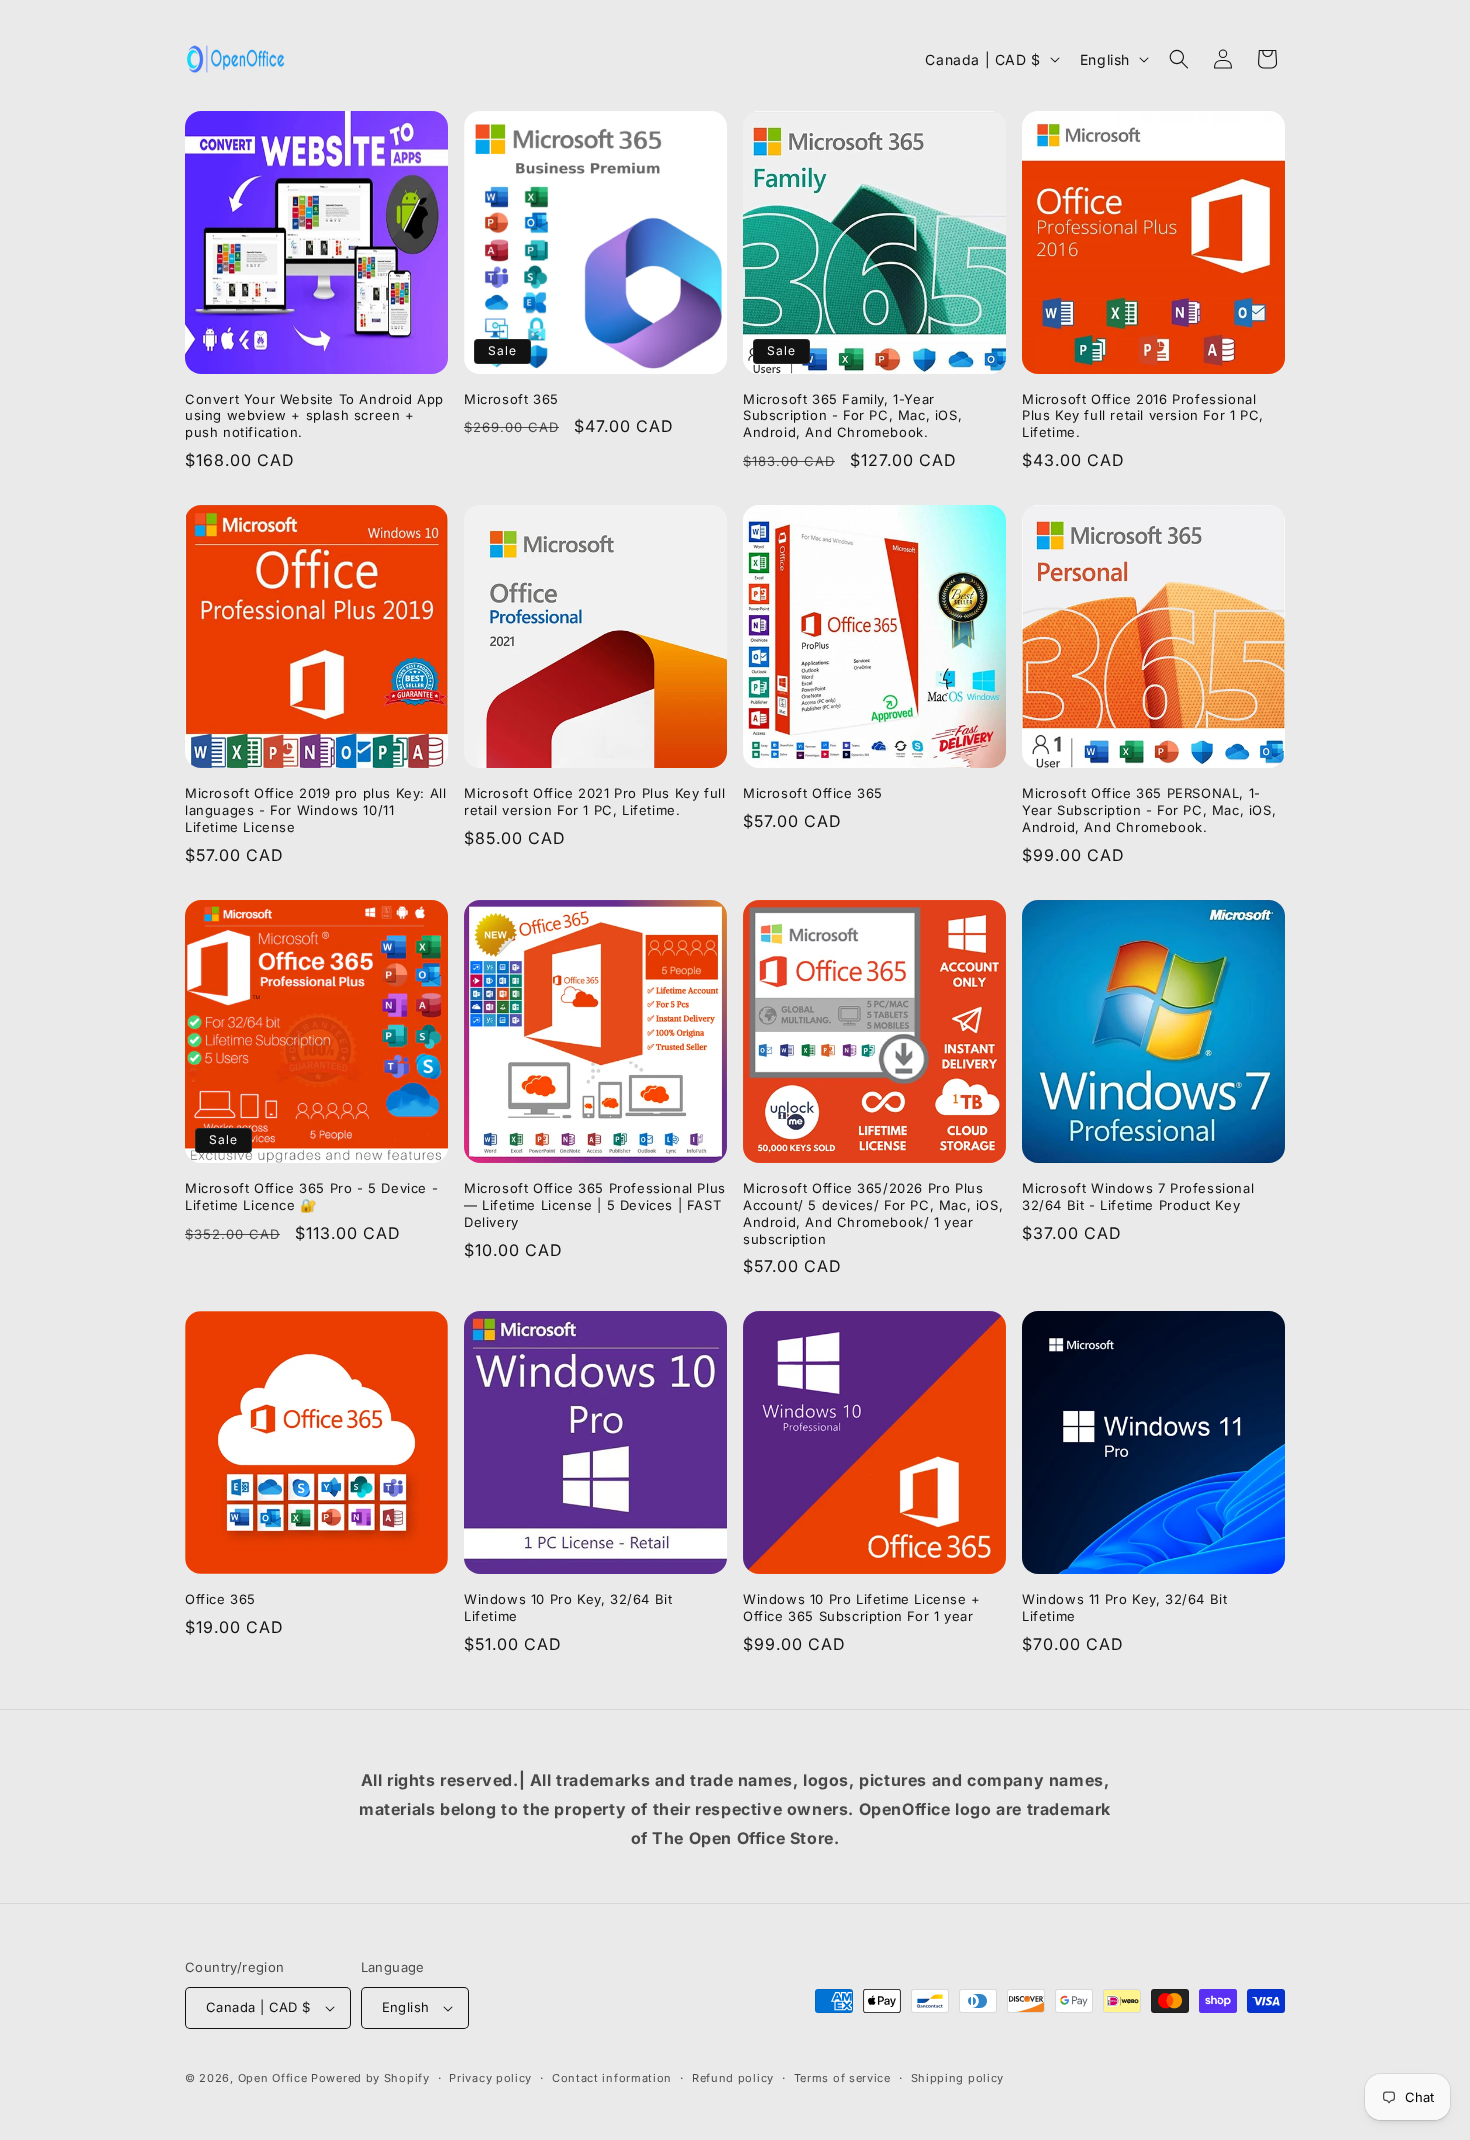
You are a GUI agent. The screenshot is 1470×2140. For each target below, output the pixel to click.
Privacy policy (490, 2078)
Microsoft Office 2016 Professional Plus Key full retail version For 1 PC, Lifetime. (1143, 416)
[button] (1179, 59)
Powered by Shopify (370, 2078)
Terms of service (842, 2078)
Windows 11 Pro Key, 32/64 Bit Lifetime (1124, 1607)
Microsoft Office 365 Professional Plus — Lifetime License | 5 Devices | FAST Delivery (595, 1205)
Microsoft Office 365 (813, 793)
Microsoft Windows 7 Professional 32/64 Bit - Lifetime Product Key (1138, 1196)
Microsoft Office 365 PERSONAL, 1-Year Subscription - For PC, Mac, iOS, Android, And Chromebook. (1149, 810)
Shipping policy (958, 2078)
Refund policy (733, 2078)
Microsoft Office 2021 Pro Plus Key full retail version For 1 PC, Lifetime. (594, 801)
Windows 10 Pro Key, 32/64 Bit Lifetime (568, 1607)
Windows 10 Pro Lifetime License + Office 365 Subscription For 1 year (862, 1607)
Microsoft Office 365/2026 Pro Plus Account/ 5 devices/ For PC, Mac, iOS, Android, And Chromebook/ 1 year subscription (873, 1213)
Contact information (612, 2078)
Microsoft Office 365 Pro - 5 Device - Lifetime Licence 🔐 (311, 1196)
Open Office (273, 2078)
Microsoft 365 (511, 399)
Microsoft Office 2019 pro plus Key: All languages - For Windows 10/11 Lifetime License (315, 810)
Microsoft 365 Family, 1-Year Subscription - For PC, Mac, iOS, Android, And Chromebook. (852, 416)
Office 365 (220, 1599)
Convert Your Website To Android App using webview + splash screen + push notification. (314, 416)
